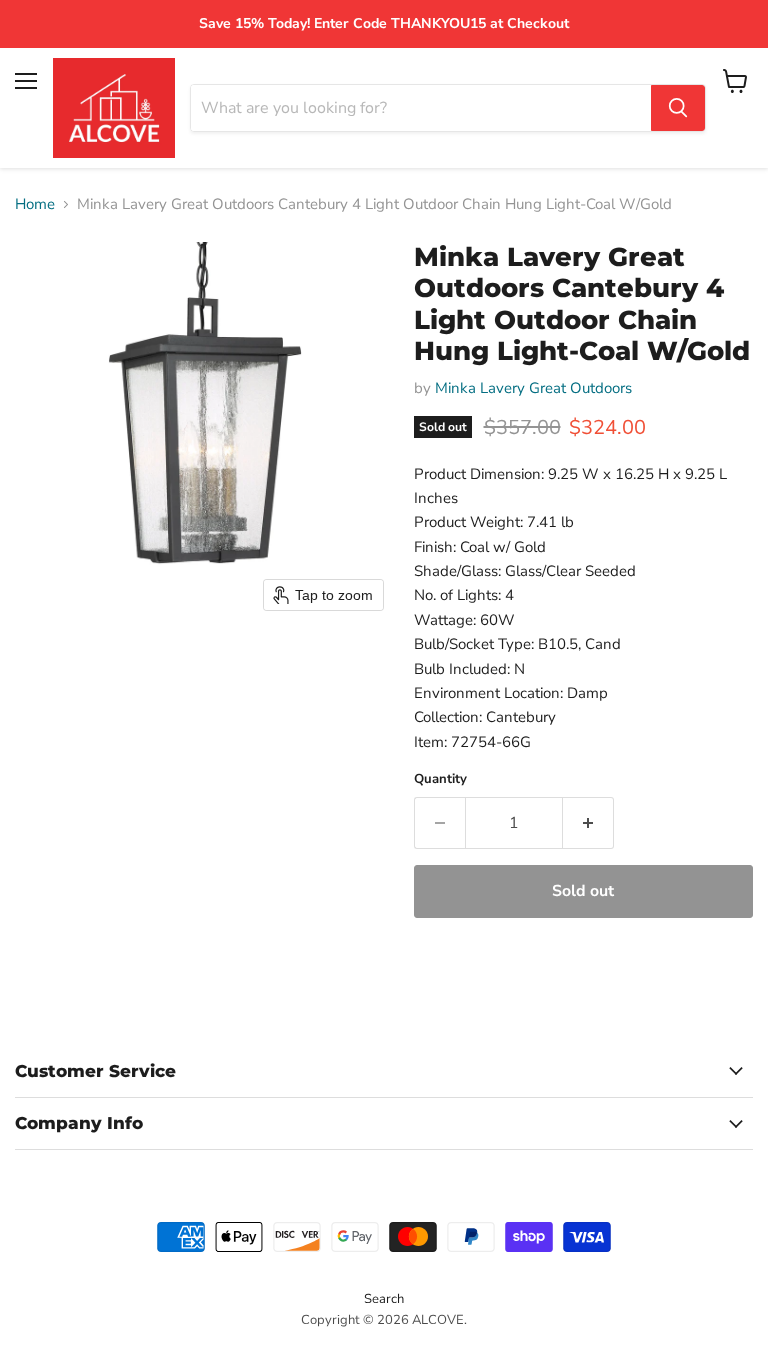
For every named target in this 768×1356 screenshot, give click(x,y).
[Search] (678, 108)
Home (35, 204)
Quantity (440, 779)
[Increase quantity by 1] (588, 823)
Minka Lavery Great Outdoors (533, 388)
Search (384, 1299)
